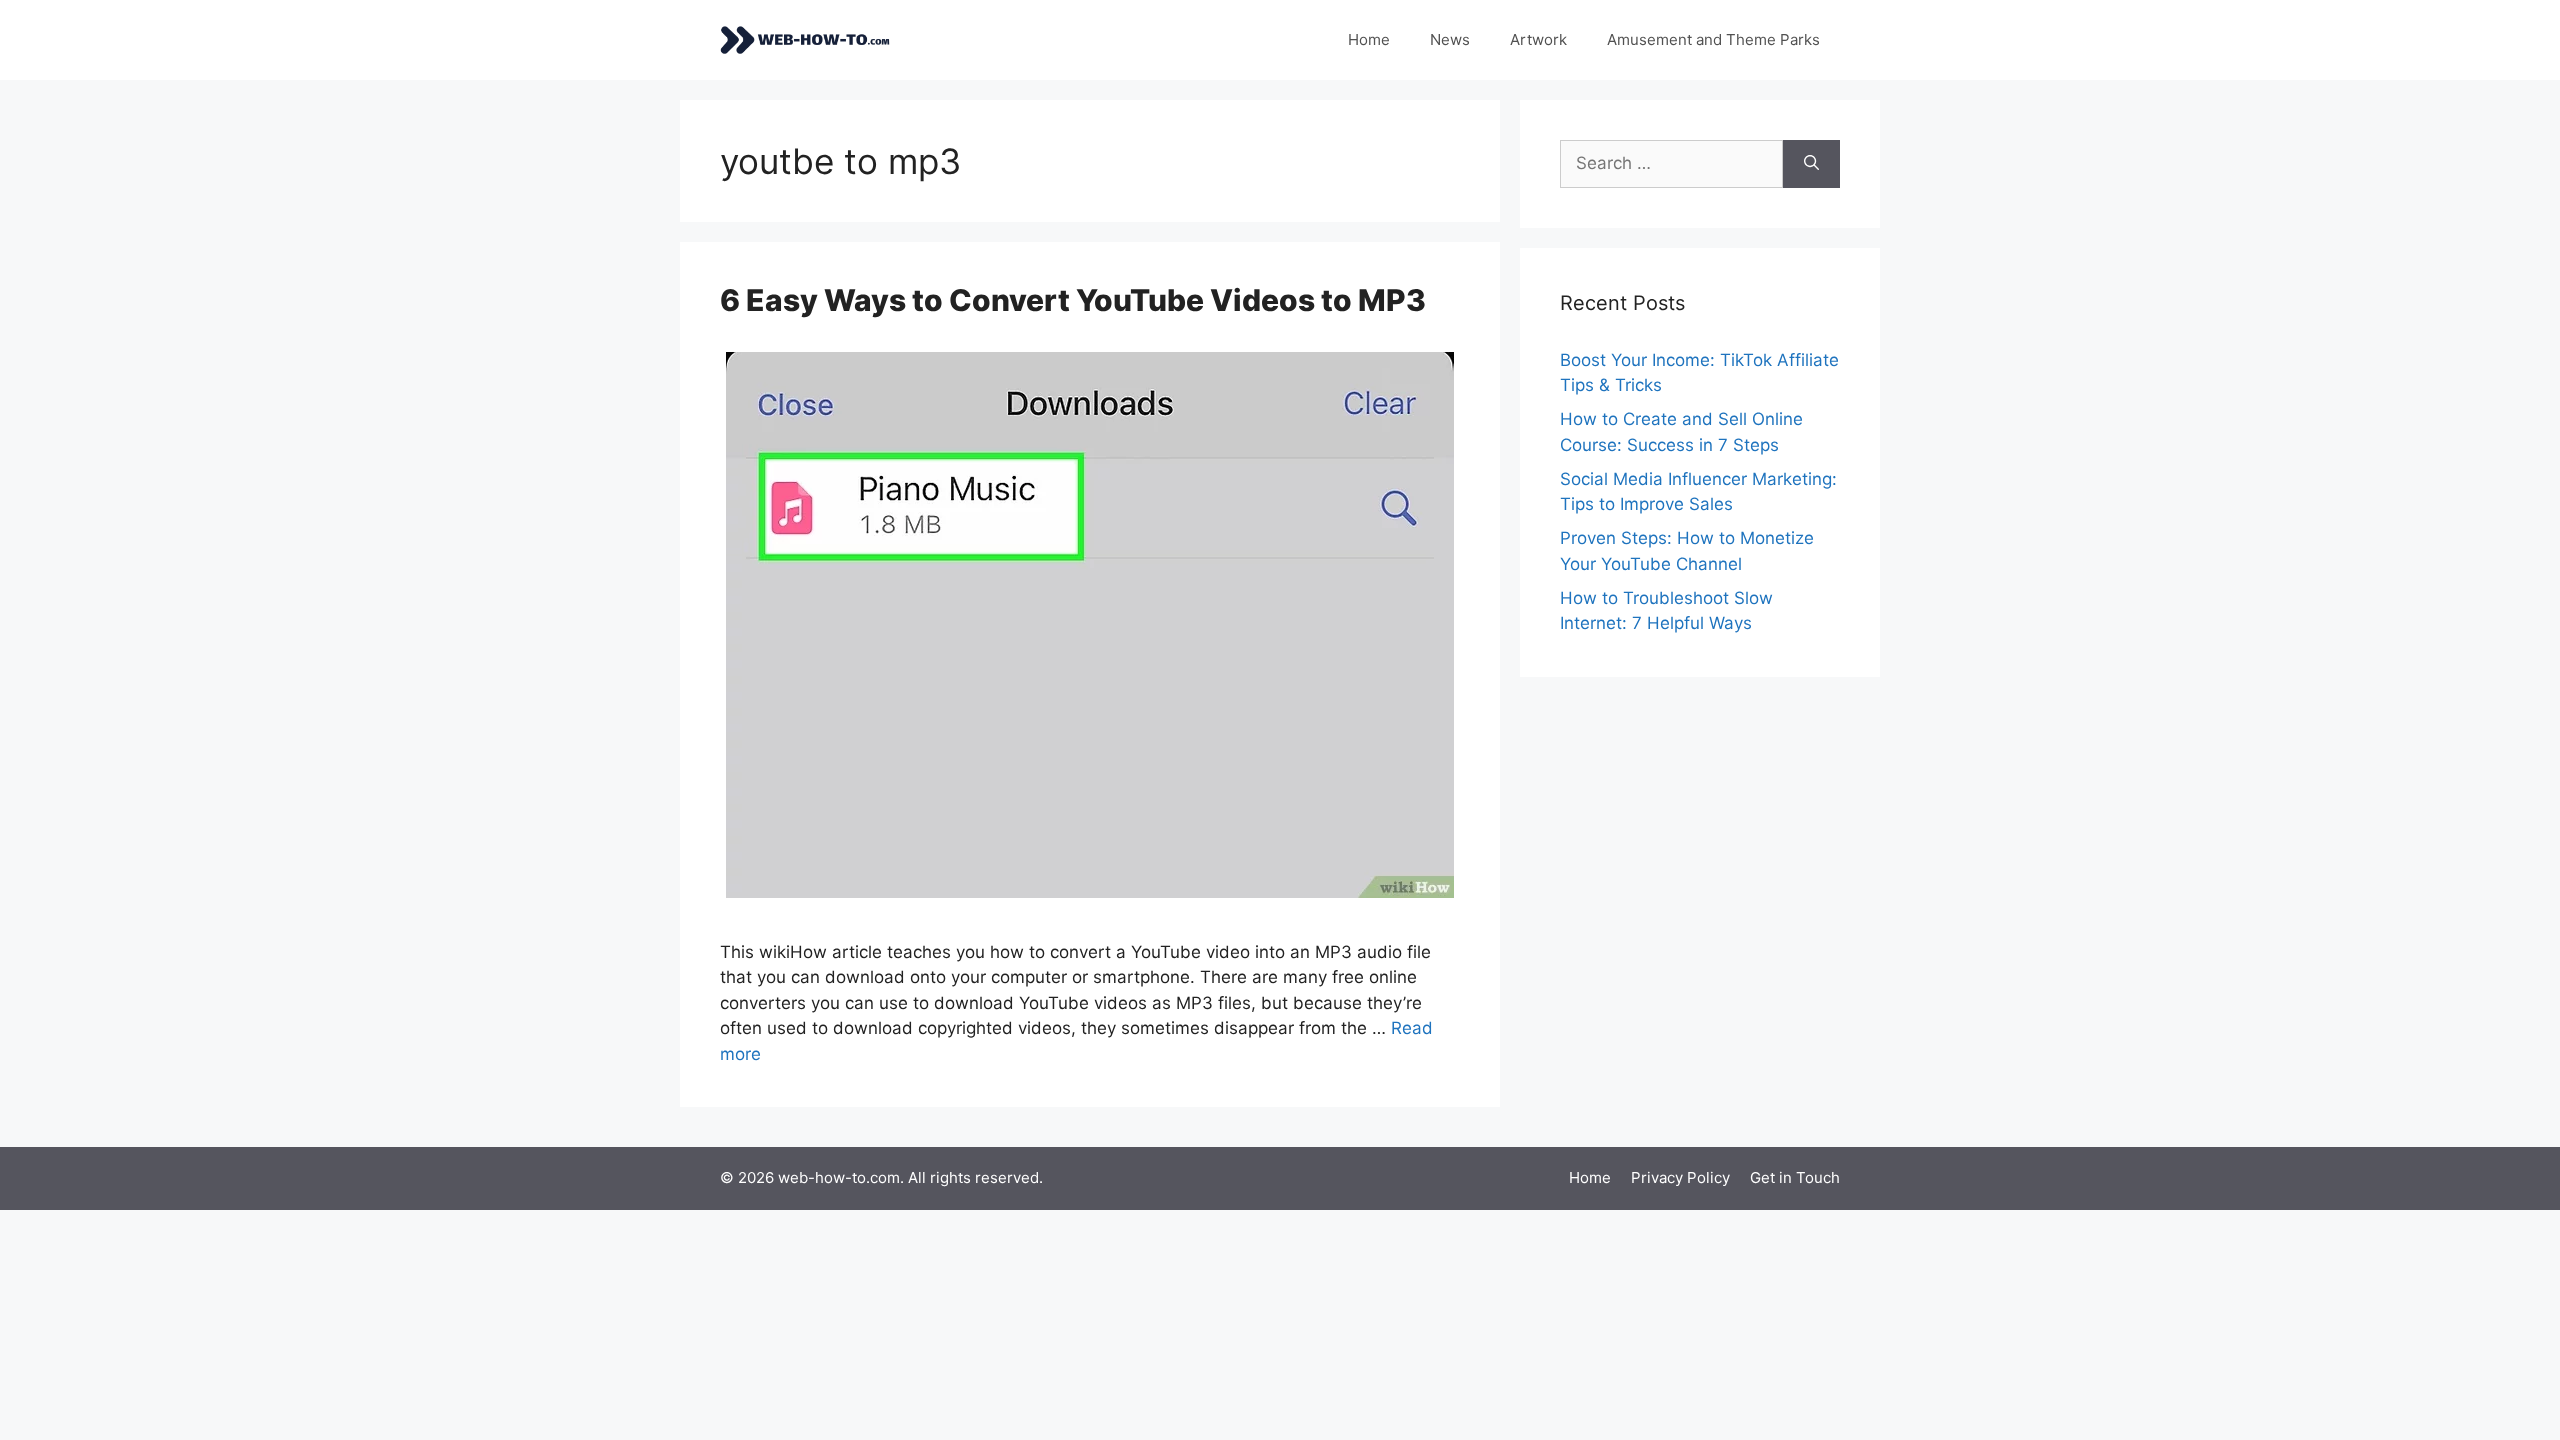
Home (1369, 39)
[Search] (1811, 164)
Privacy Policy (1680, 1177)
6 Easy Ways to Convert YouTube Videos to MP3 (1073, 300)
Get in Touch (1795, 1177)
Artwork (1538, 39)
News (1450, 39)
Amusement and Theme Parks (1713, 39)
